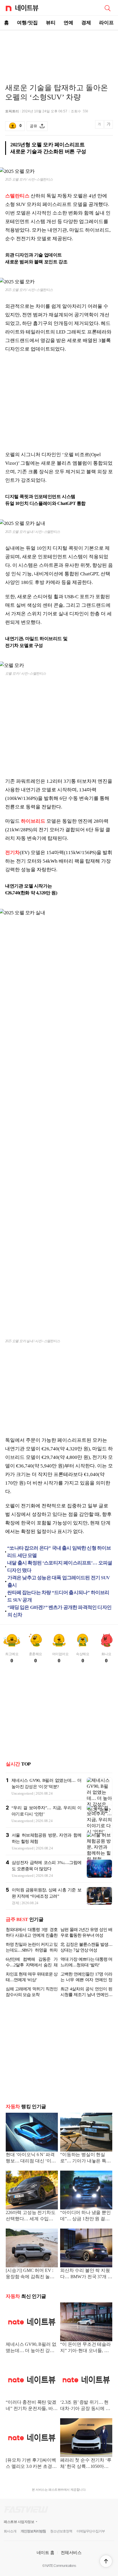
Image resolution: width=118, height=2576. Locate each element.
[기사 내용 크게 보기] (109, 126)
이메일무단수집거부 (91, 2536)
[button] (106, 2561)
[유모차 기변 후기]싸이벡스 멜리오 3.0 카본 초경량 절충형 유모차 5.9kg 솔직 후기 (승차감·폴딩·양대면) (32, 2468)
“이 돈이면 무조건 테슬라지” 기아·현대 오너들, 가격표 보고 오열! (85, 2352)
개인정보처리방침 (33, 2536)
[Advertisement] (59, 50)
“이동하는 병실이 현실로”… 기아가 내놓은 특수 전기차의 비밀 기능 (85, 2163)
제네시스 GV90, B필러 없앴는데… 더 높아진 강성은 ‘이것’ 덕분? (31, 2352)
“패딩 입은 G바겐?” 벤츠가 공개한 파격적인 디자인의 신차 (59, 1611)
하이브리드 (33, 821)
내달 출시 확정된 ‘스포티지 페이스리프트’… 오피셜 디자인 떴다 (60, 1567)
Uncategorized (22, 1793)
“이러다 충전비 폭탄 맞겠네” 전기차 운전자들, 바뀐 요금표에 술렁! (32, 2410)
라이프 (106, 23)
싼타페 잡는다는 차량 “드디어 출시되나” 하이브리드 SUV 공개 (58, 1596)
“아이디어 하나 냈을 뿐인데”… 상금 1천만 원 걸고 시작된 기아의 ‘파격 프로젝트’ (85, 2221)
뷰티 (51, 23)
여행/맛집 (27, 23)
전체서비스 (71, 2557)
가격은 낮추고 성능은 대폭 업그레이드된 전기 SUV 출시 (59, 1581)
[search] (107, 8)
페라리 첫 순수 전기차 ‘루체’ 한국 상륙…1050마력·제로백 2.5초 (86, 2468)
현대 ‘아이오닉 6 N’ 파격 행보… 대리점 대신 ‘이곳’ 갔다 (31, 2163)
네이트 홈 (46, 2557)
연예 (68, 23)
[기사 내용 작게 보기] (100, 127)
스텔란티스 (17, 196)
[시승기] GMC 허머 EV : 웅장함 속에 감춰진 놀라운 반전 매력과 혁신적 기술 (31, 2279)
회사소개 (10, 2536)
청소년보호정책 (61, 2536)
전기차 (12, 853)
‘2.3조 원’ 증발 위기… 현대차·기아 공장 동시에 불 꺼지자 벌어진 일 (85, 2410)
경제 (86, 23)
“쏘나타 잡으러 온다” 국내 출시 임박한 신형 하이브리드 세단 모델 (59, 1552)
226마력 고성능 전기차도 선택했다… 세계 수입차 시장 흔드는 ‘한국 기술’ (31, 2221)
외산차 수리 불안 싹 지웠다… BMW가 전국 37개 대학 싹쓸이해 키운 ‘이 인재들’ (86, 2279)
